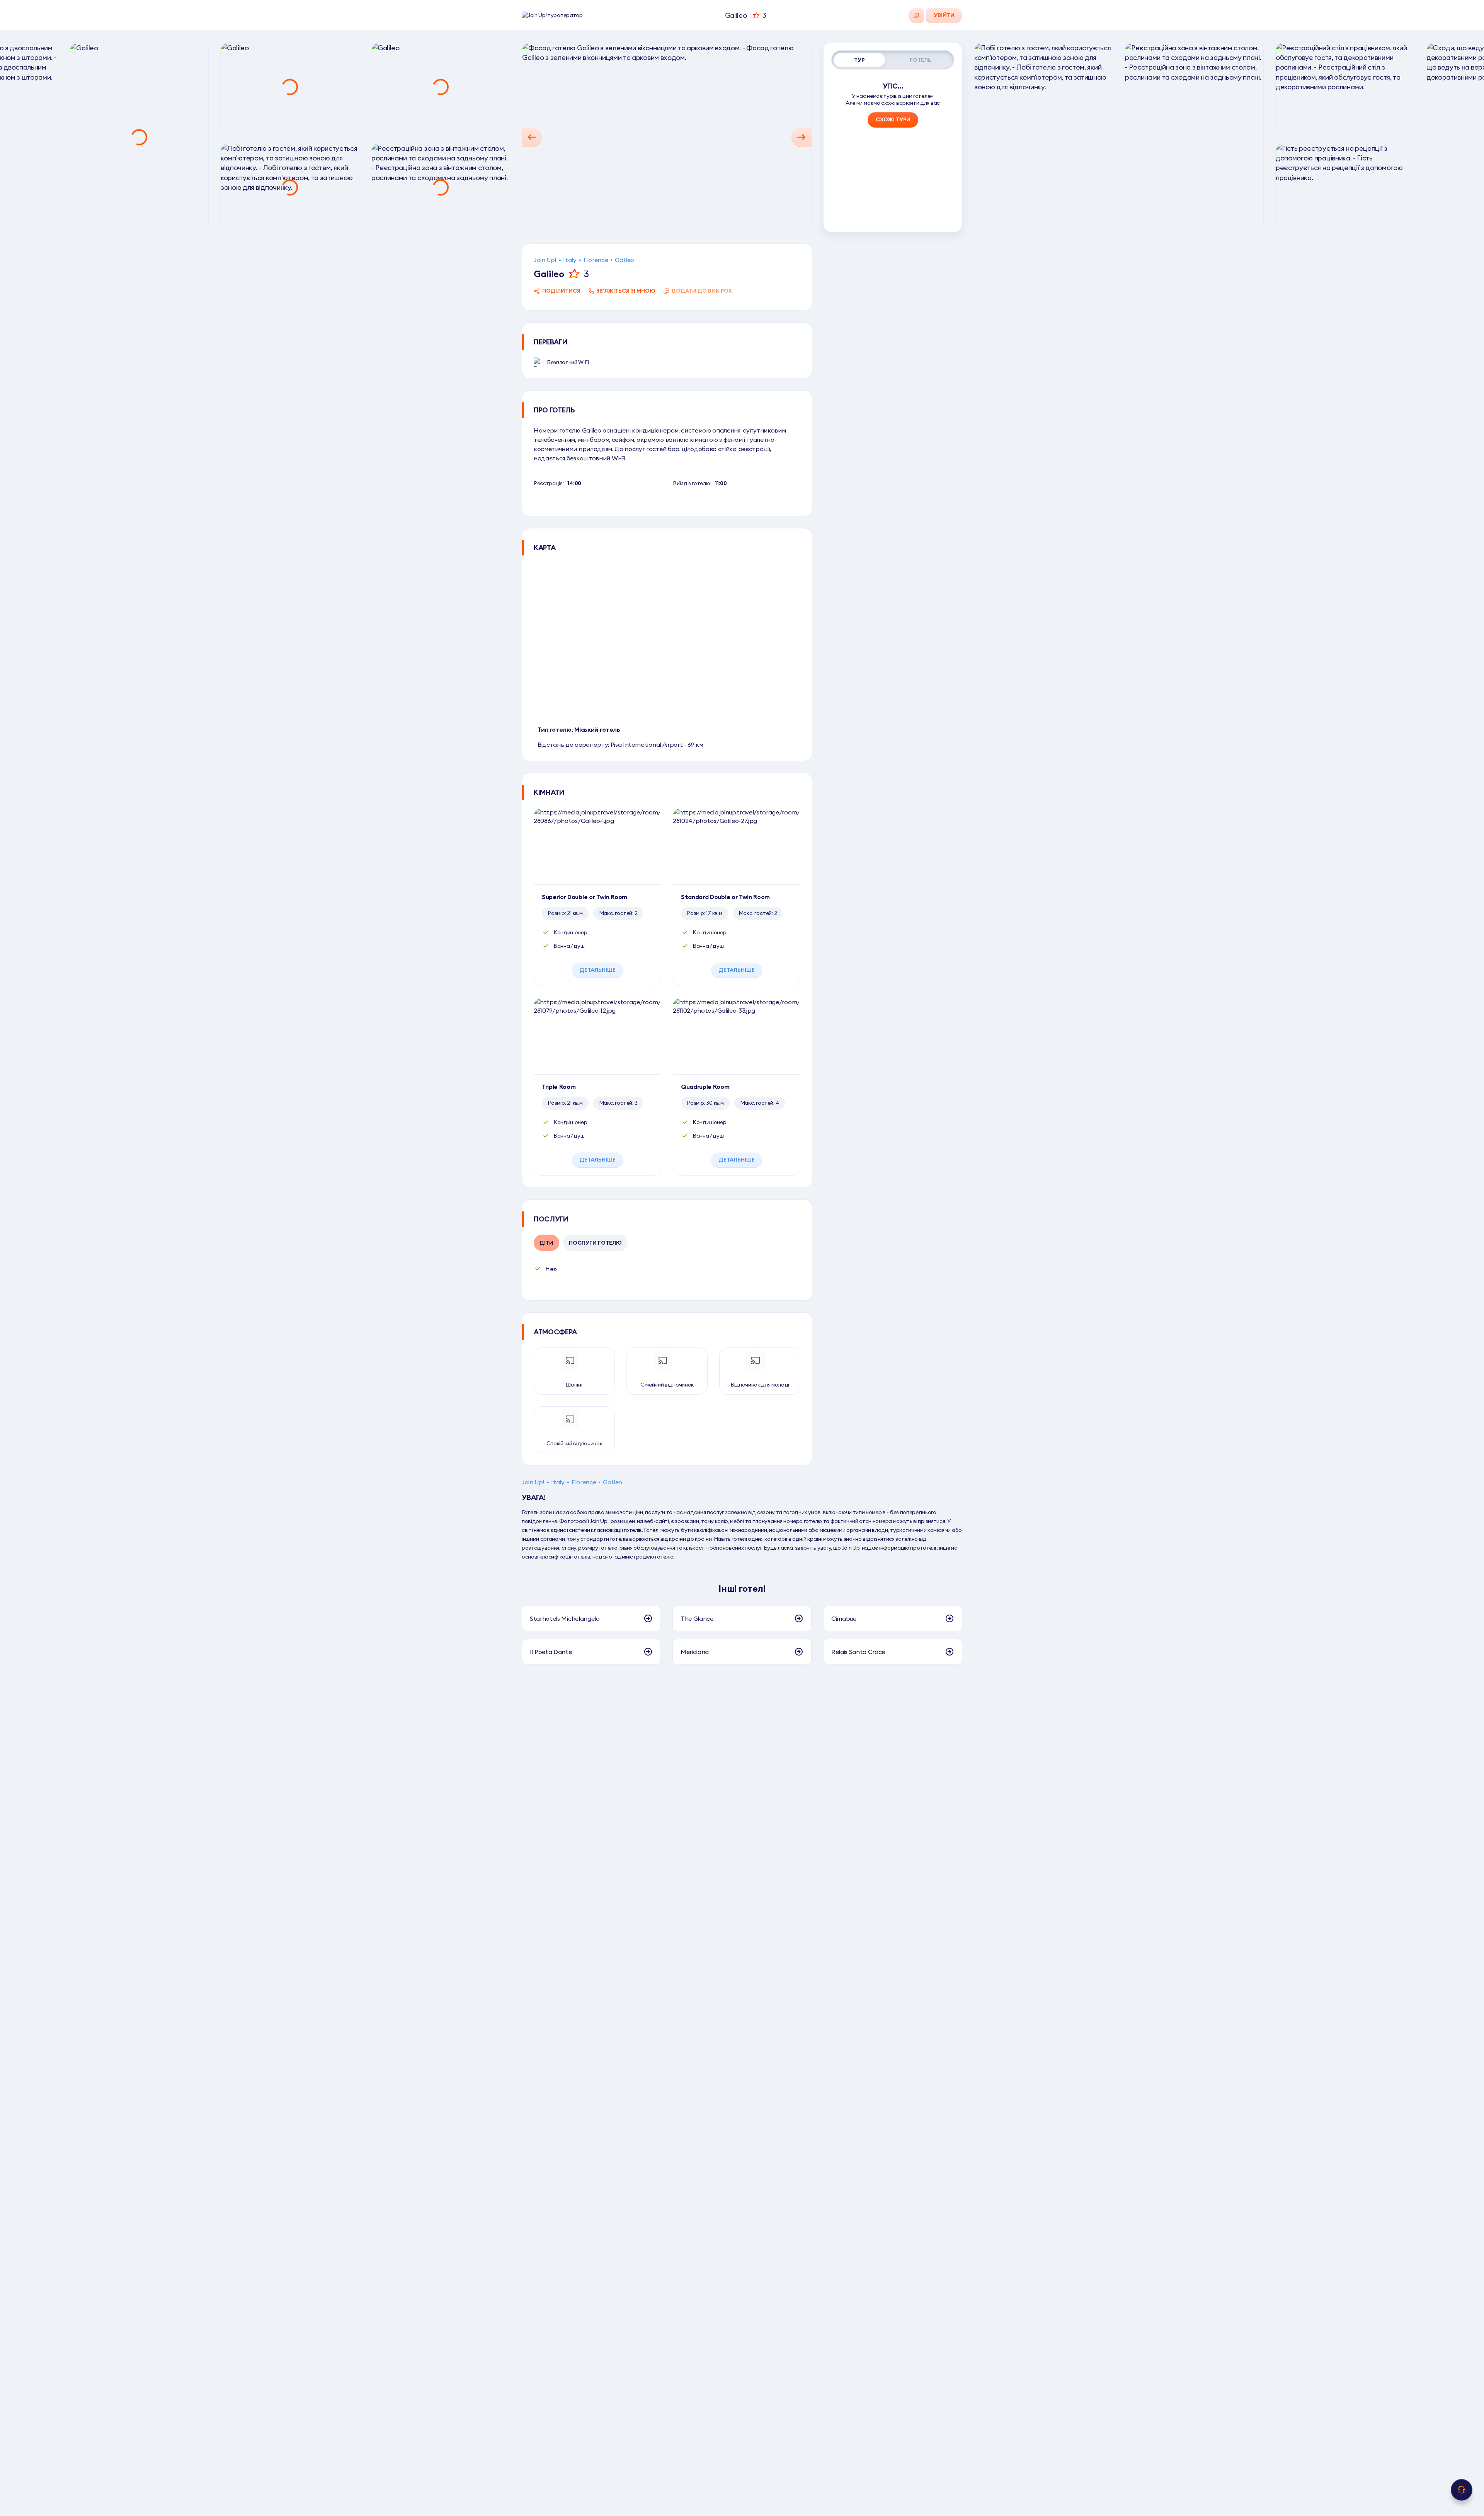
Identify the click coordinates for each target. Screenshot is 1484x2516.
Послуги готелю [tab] (595, 1243)
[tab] (859, 60)
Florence (596, 260)
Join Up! (545, 260)
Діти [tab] (546, 1243)
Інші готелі (742, 1588)
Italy (570, 260)
